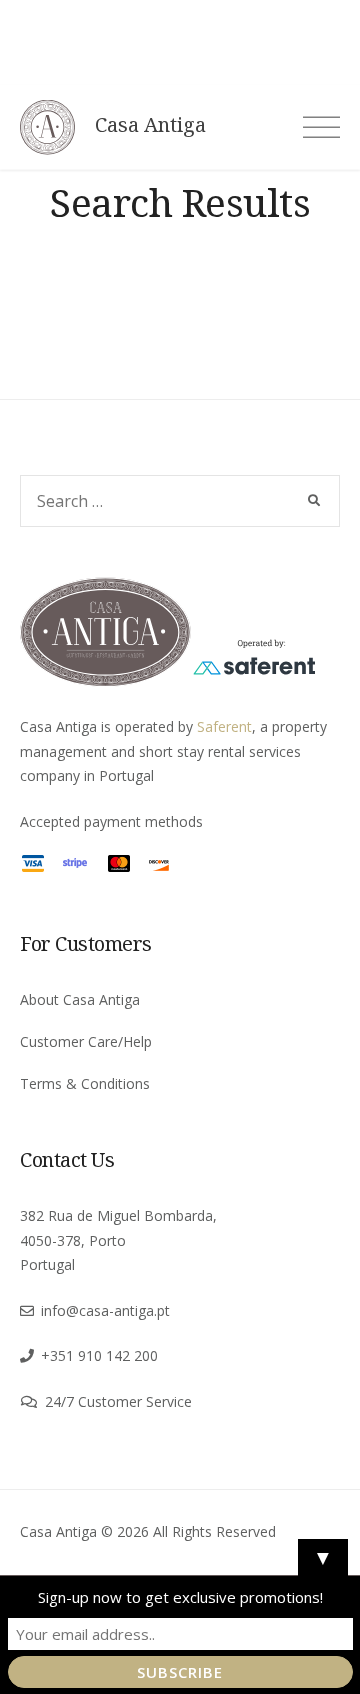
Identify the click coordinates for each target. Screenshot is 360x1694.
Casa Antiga (150, 125)
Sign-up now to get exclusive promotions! (180, 1597)
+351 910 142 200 (99, 1355)
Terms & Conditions (85, 1083)
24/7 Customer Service (118, 1401)
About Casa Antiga (80, 999)
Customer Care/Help (86, 1041)
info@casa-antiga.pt (105, 1310)
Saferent (224, 726)
